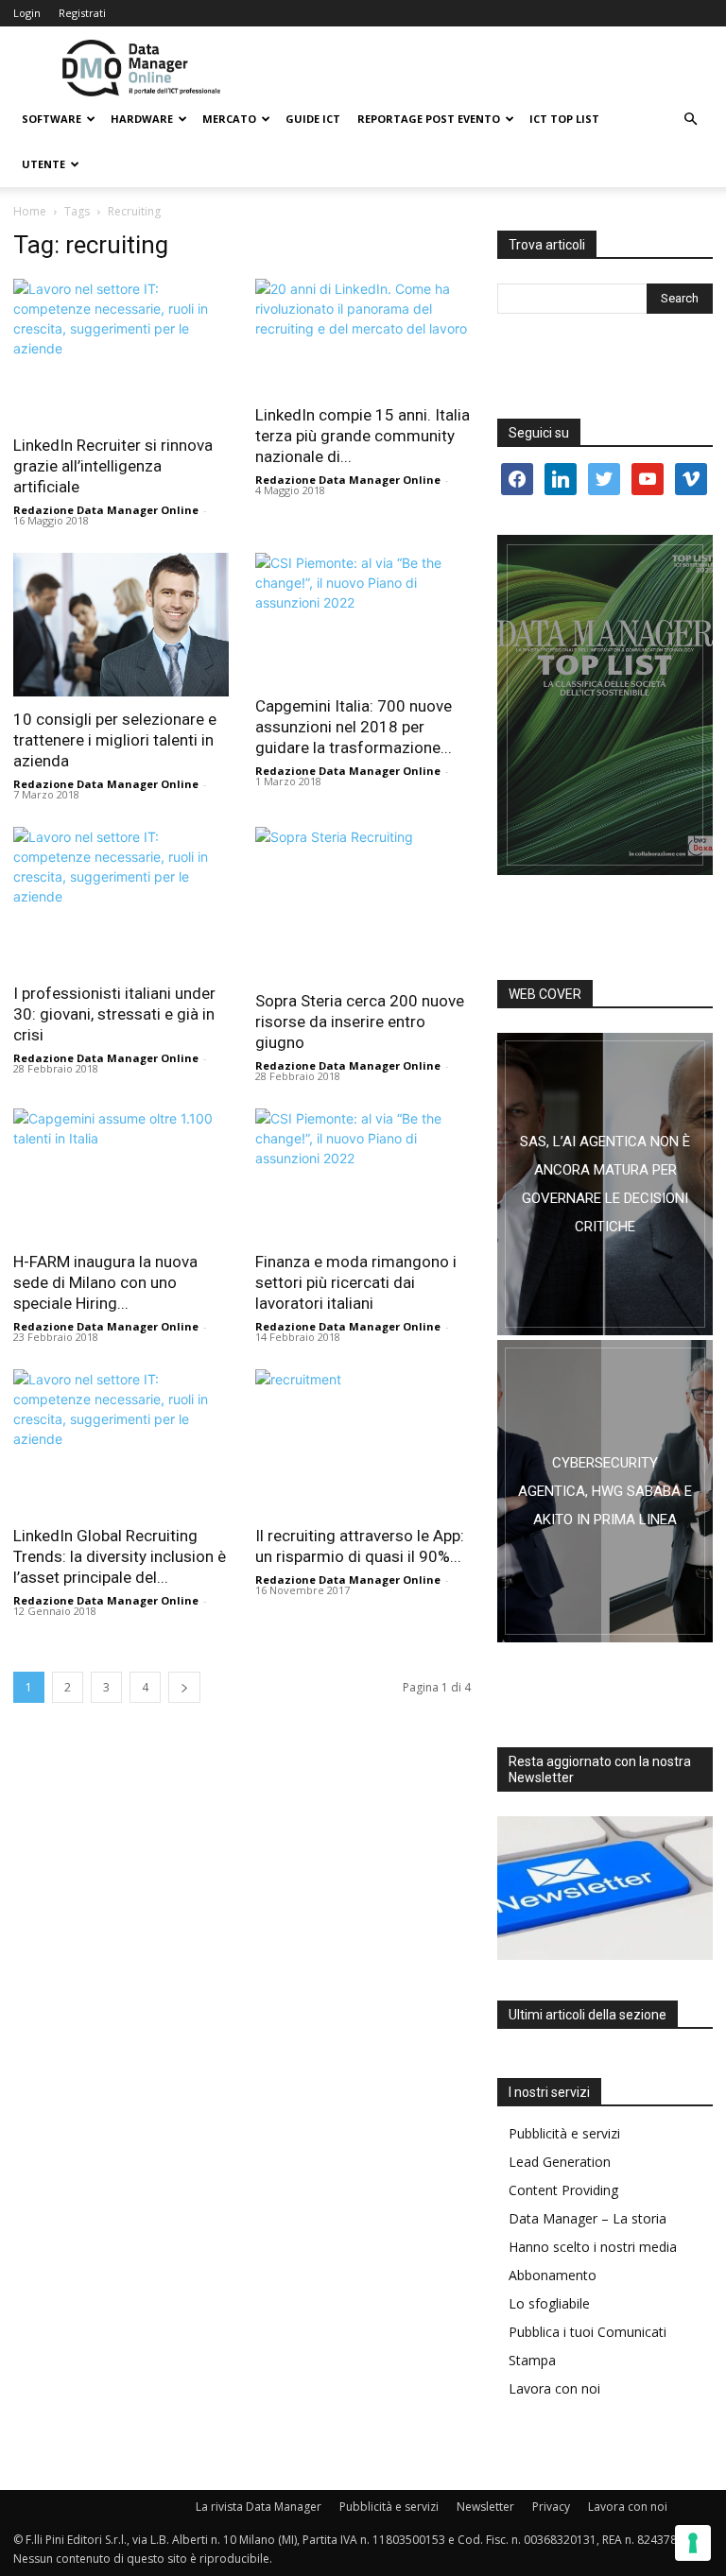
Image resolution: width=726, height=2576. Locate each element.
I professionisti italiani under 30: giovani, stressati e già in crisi (114, 1014)
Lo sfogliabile (549, 2303)
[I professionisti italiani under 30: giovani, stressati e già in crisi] (121, 899)
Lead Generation (560, 2162)
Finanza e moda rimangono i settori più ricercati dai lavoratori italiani (356, 1282)
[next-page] (184, 1687)
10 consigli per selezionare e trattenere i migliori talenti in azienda (115, 740)
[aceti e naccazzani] (605, 1491)
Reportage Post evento (429, 119)
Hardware (142, 119)
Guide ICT (313, 119)
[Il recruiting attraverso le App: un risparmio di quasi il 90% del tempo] (363, 1441)
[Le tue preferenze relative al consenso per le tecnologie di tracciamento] (693, 2543)
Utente (43, 164)
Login (27, 13)
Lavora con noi (554, 2388)
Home (30, 211)
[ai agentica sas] (605, 1184)
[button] (690, 120)
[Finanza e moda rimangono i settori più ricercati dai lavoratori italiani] (363, 1174)
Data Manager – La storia (588, 2218)
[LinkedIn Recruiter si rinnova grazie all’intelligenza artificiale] (121, 351)
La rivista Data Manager (259, 2507)
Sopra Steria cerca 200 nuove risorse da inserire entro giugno (360, 1022)
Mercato (229, 119)
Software (52, 119)
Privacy (551, 2507)
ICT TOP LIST (564, 119)
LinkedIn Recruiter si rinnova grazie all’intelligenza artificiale (113, 466)
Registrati (82, 13)
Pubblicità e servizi (564, 2133)
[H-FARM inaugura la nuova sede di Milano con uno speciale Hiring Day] (121, 1174)
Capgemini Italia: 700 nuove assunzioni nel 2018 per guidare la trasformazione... (354, 727)
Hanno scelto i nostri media (593, 2247)
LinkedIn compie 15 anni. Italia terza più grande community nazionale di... (363, 436)
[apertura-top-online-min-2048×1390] (605, 705)
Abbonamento (553, 2275)
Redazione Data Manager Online (106, 510)
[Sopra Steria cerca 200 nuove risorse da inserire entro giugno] (363, 902)
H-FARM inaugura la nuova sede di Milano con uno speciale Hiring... (105, 1282)
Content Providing (563, 2190)
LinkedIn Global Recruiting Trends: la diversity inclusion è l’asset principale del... (120, 1556)
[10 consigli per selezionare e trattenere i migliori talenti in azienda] (121, 625)
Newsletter (485, 2507)
